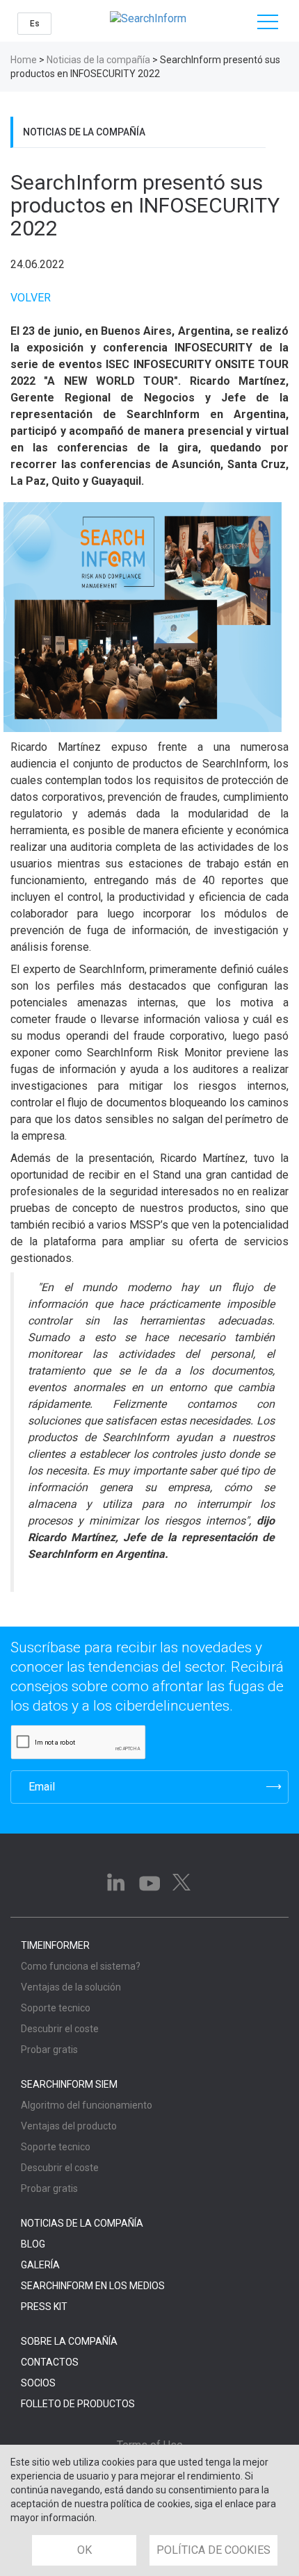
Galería (40, 2265)
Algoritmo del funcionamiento (87, 2105)
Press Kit (44, 2307)
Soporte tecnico (56, 2008)
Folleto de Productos (78, 2404)
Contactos (50, 2362)
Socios (38, 2383)
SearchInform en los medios (93, 2286)
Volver (31, 298)
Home (24, 60)
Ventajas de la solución (71, 1987)
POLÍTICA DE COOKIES (213, 2550)
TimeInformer (55, 1945)
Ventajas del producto (69, 2126)
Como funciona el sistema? (81, 1966)
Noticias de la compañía (98, 60)
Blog (33, 2244)
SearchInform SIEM (69, 2084)
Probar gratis (49, 2050)
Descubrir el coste (60, 2029)
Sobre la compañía (69, 2341)
